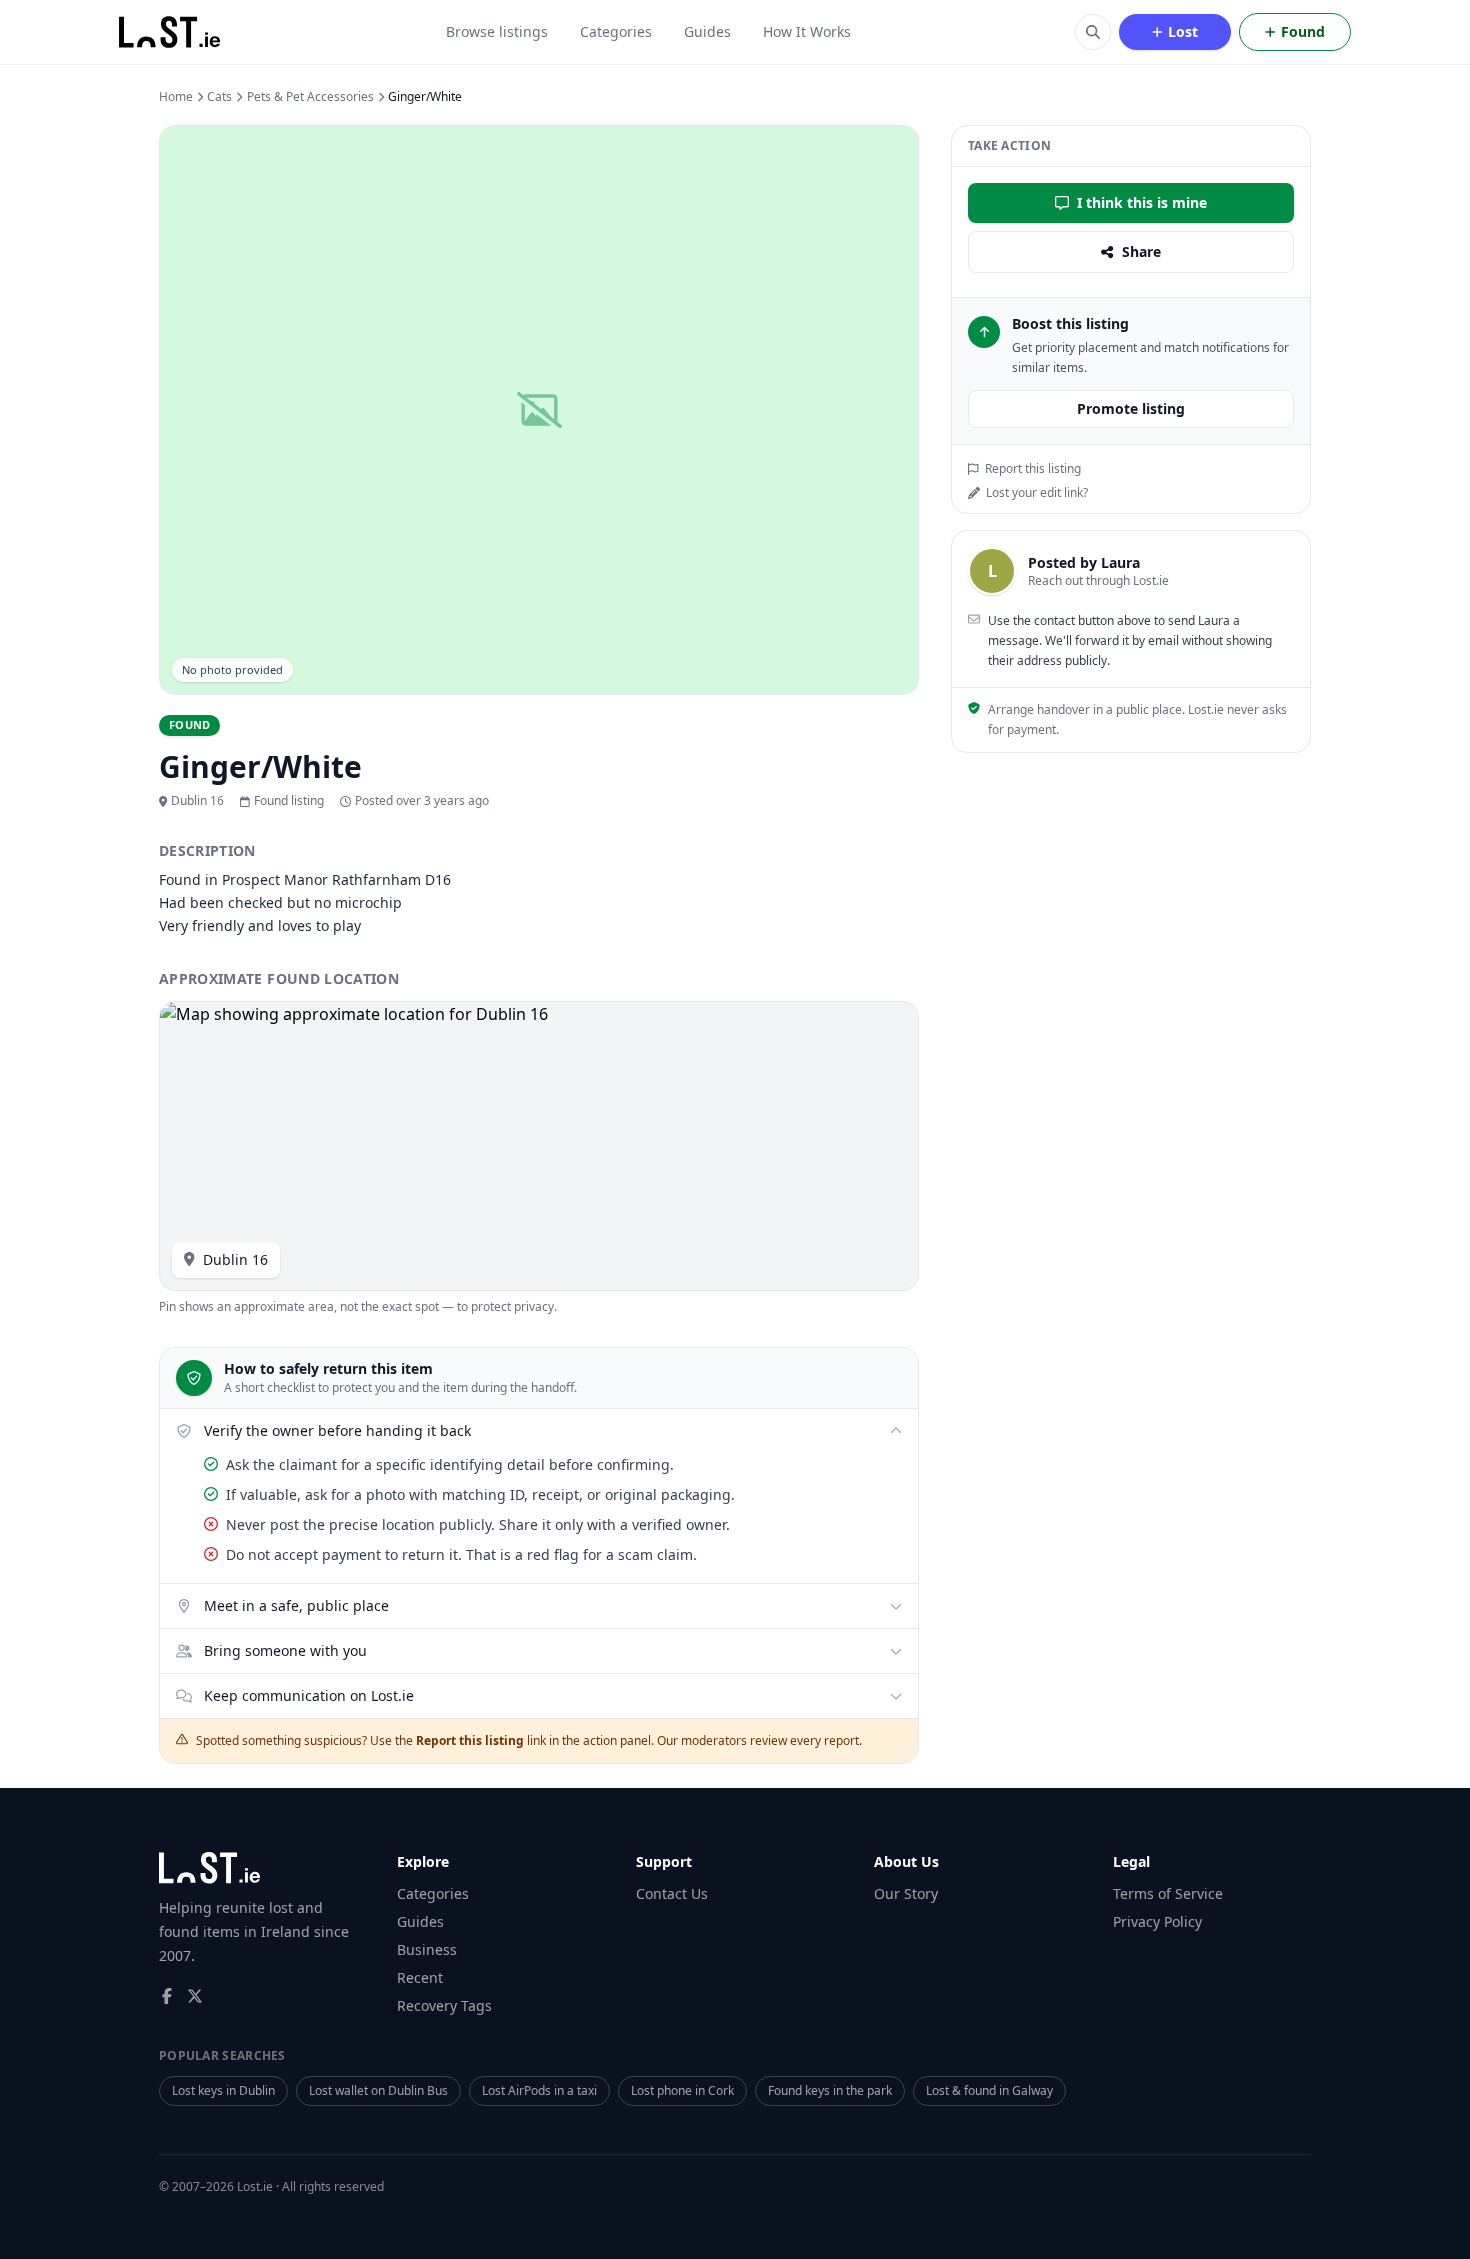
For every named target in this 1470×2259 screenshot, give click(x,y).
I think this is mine (1142, 202)
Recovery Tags (444, 2005)
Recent (420, 1977)
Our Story (906, 1893)
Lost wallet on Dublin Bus (378, 2090)
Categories (616, 31)
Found (1303, 31)
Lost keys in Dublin (223, 2090)
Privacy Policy (1157, 1921)
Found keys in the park (830, 2090)
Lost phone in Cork (682, 2090)
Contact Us (672, 1893)
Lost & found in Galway (989, 2090)
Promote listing (1131, 408)
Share (1141, 251)
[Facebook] (167, 1996)
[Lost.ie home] (171, 32)
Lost (1183, 31)
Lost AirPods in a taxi (539, 2090)
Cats (219, 97)
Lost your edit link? (1037, 493)
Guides (707, 31)
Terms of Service (1168, 1893)
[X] (195, 1996)
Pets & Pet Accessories (310, 97)
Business (427, 1949)
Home (176, 97)
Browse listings (497, 31)
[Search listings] (1093, 32)
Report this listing (1033, 469)
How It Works (807, 31)
